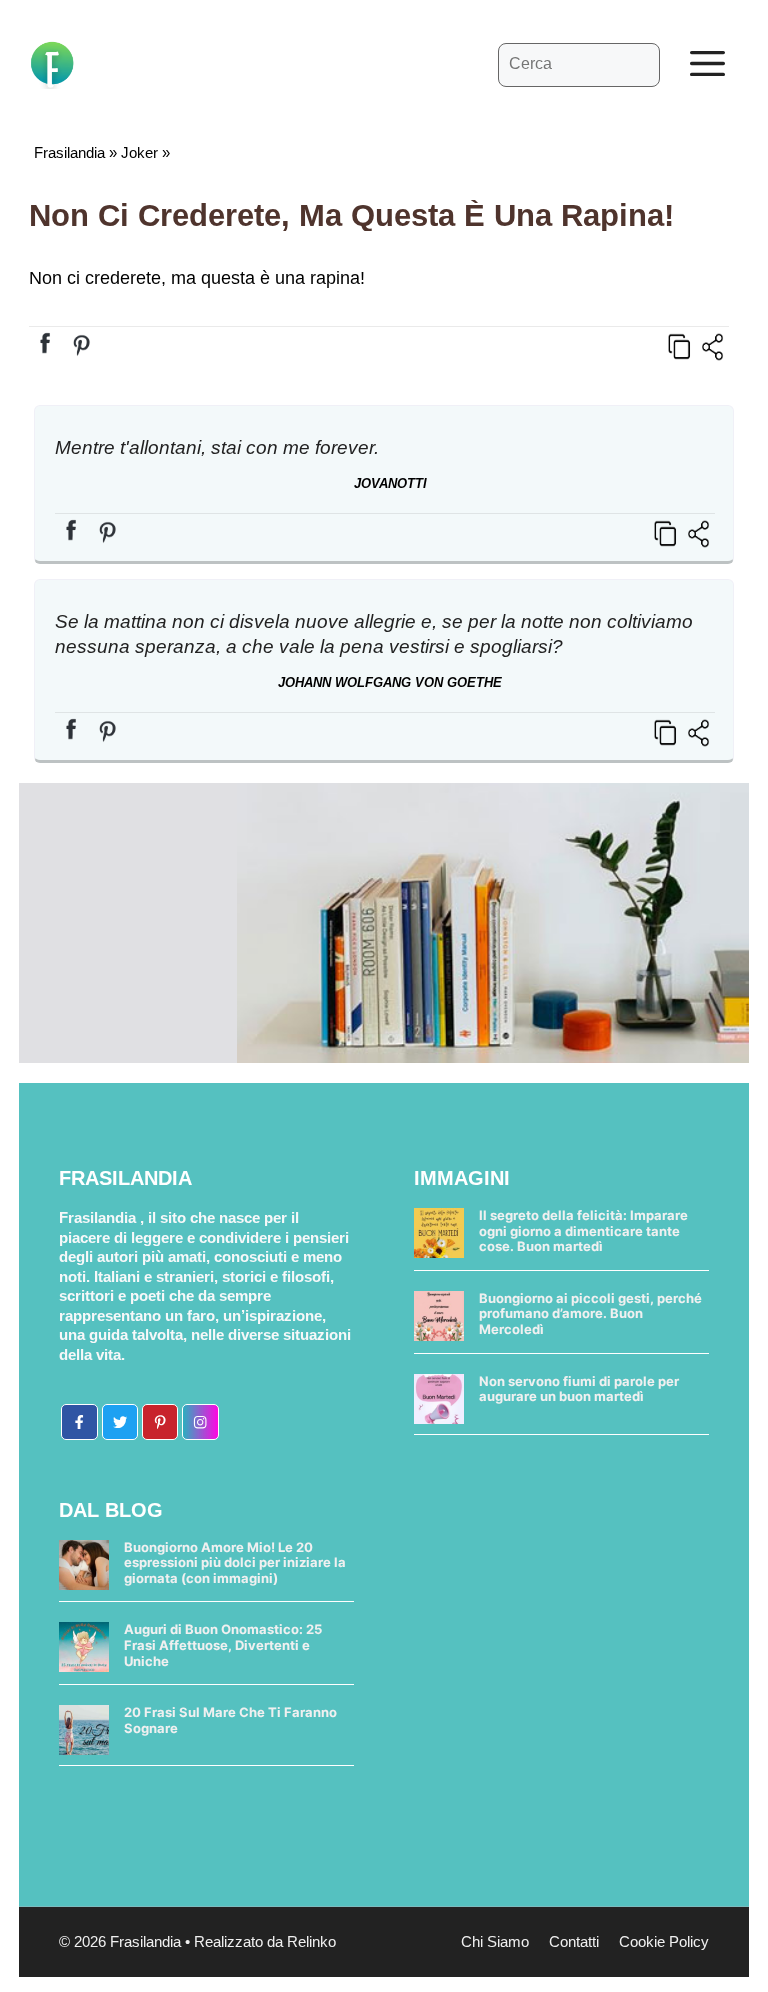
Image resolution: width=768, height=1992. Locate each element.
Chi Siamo (495, 1941)
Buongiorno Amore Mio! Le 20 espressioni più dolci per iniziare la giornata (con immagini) (235, 1562)
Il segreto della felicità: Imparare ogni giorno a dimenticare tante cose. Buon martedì (583, 1230)
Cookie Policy (664, 1941)
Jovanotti (390, 483)
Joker (139, 152)
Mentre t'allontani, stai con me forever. (217, 447)
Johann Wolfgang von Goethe (390, 682)
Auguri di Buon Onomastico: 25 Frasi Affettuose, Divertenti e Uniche (223, 1644)
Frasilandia (69, 152)
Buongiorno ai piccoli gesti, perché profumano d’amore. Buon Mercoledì (590, 1313)
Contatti (574, 1941)
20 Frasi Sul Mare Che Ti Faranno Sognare (230, 1720)
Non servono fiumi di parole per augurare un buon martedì (579, 1389)
